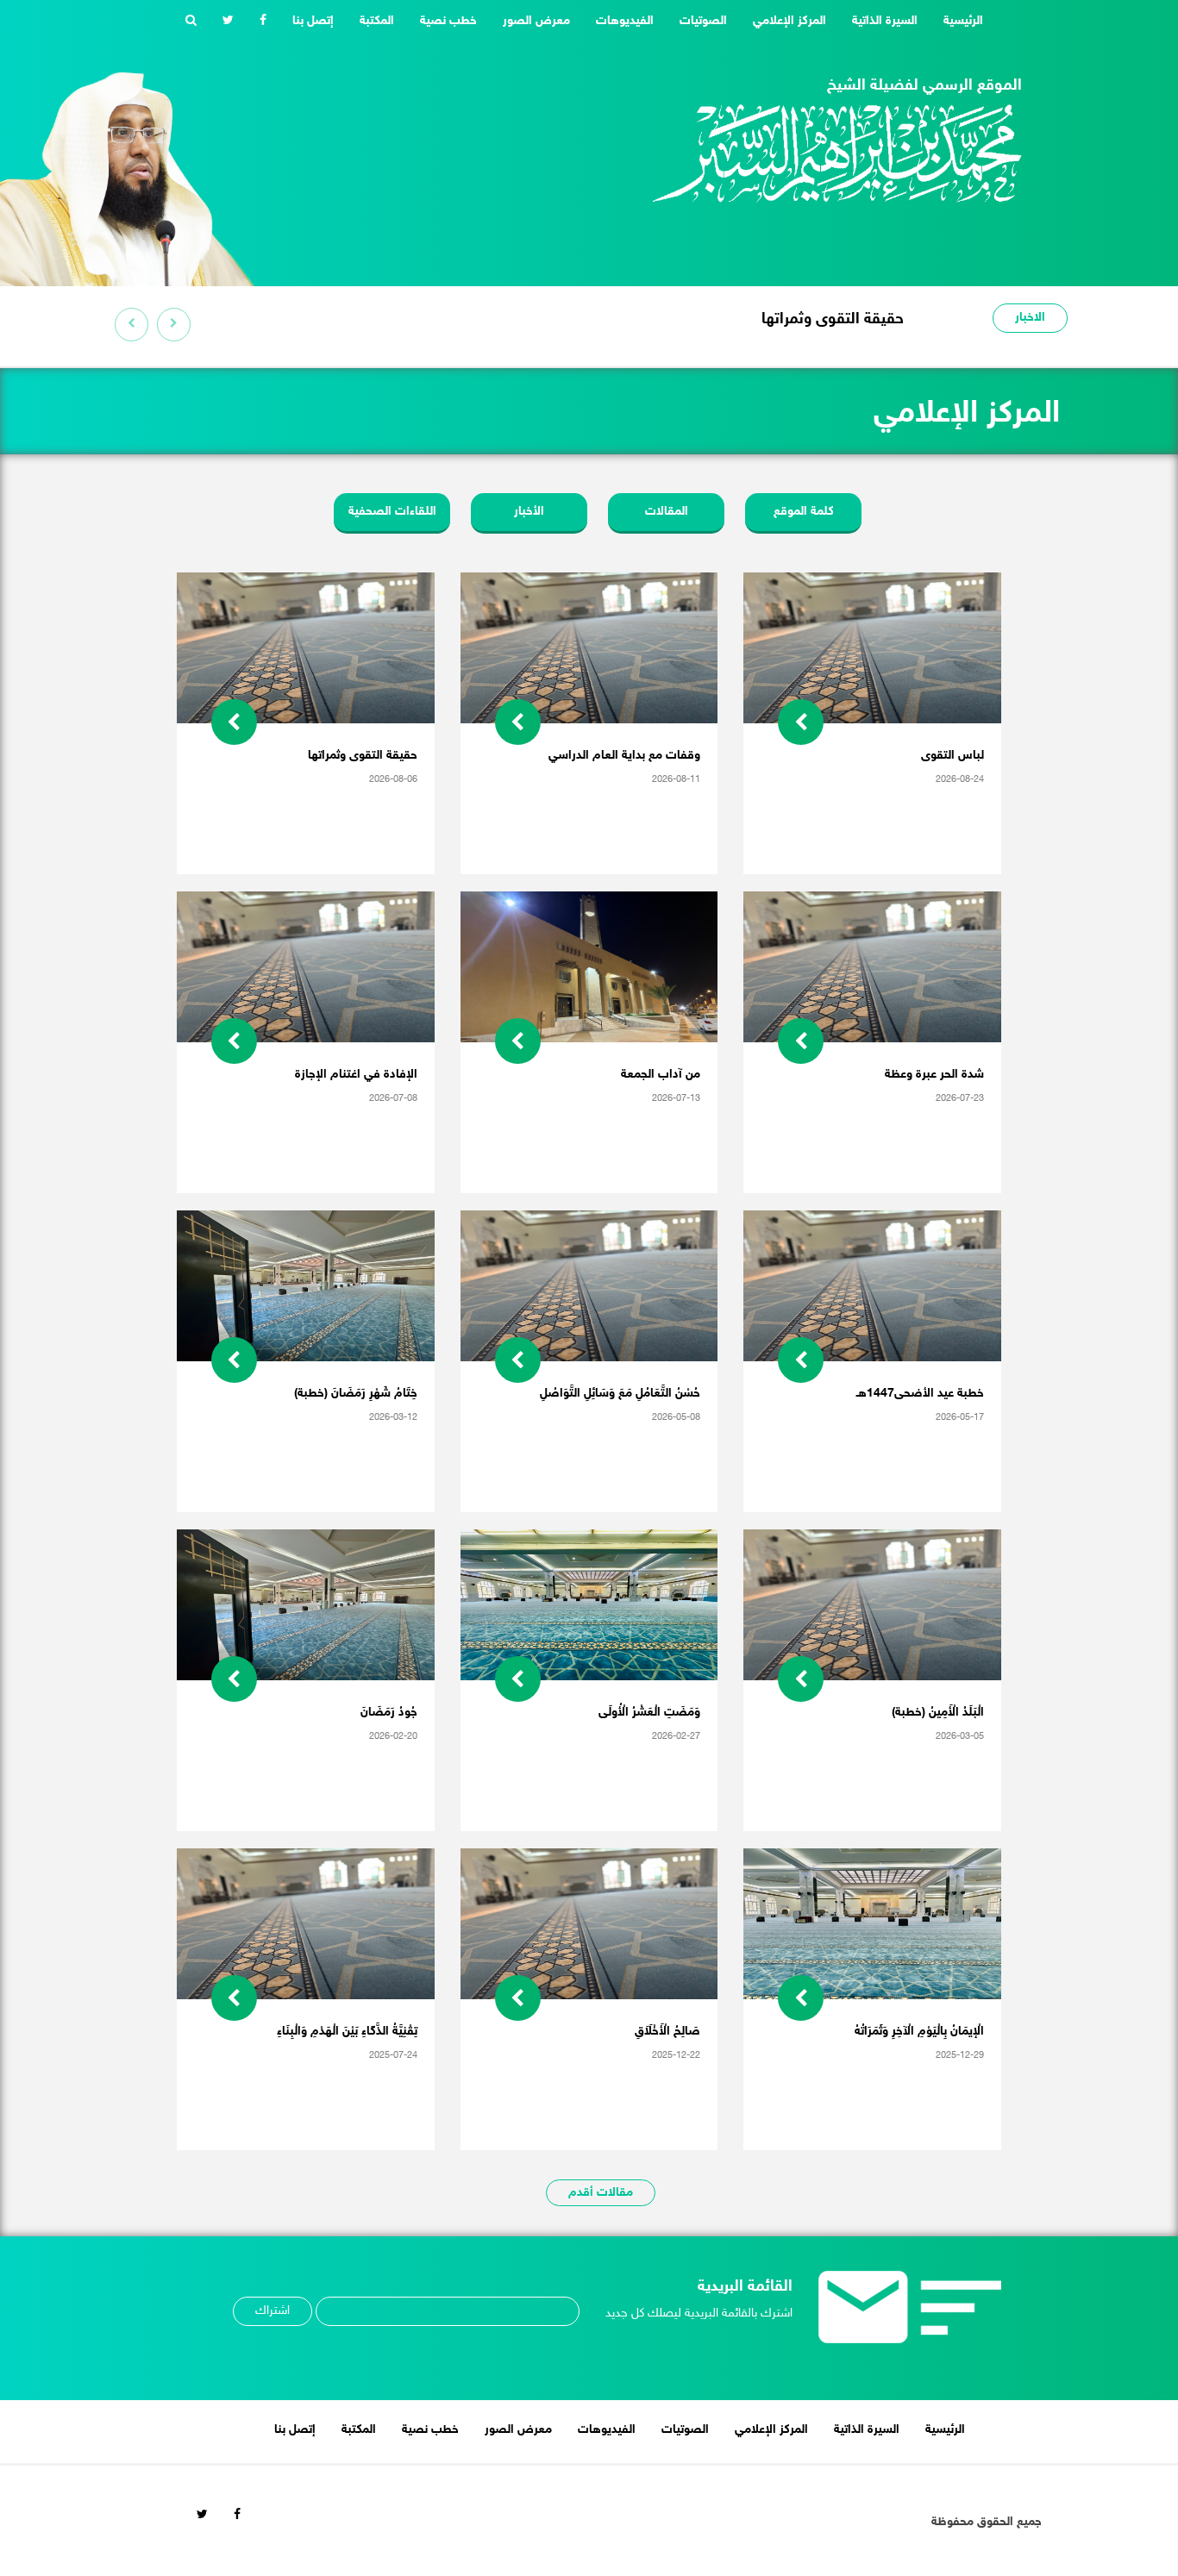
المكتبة (377, 21)
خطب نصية (448, 21)
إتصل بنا (313, 21)
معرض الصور (536, 21)
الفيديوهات (625, 21)
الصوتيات (703, 21)
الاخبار (1030, 318)
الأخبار (529, 512)
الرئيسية (957, 21)
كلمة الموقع (804, 512)
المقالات (667, 512)
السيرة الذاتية (885, 21)
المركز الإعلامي (790, 21)
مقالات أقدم (601, 2193)
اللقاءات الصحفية (392, 512)
